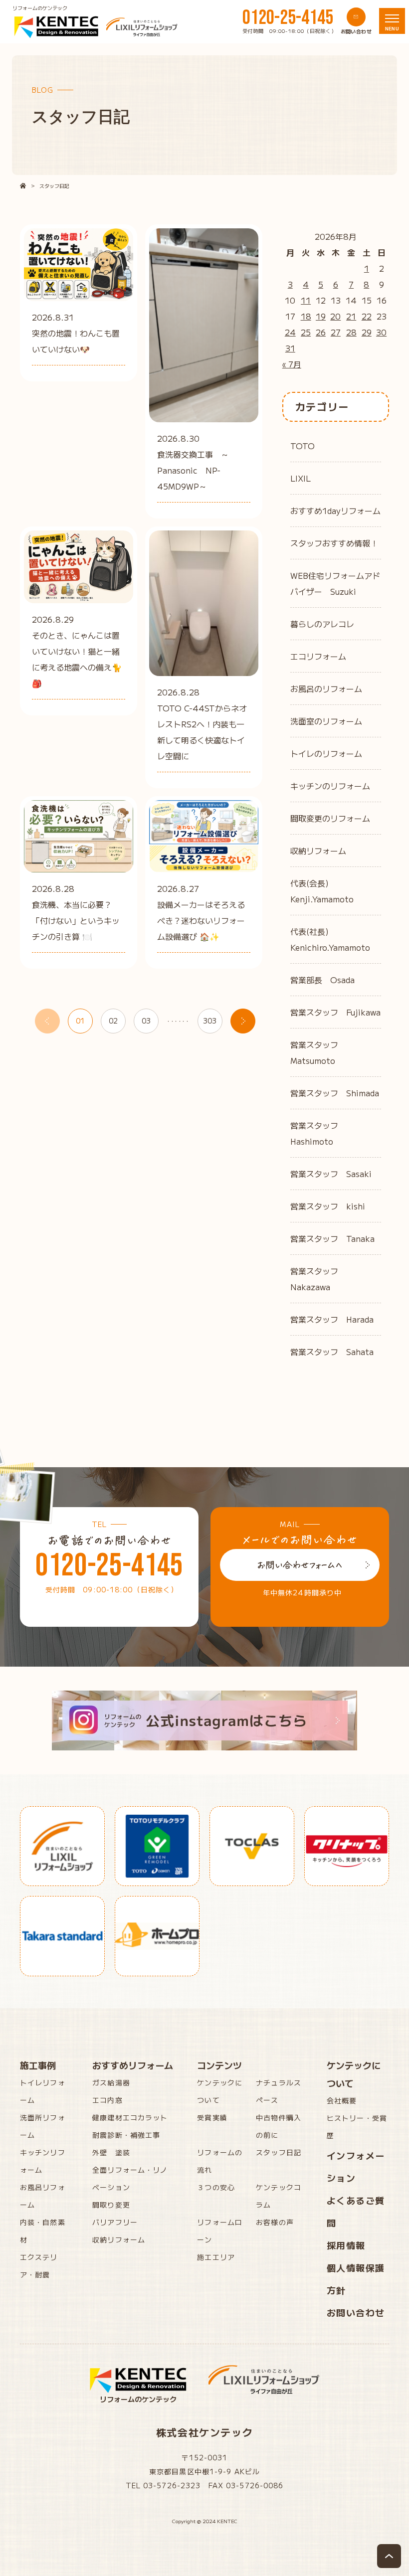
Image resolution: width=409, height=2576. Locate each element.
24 (290, 332)
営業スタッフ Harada (332, 1319)
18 (306, 316)
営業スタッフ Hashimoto (318, 1133)
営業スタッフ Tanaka (332, 1238)
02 (113, 1021)
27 (336, 332)
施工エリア (216, 2257)
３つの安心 (216, 2187)
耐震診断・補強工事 (126, 2135)
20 (335, 316)
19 (321, 316)
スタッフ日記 (279, 2152)
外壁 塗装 (111, 2152)
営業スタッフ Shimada (335, 1093)
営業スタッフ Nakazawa (318, 1279)
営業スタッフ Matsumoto (318, 1052)
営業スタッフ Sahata (332, 1352)
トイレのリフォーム (326, 753)
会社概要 (342, 2100)
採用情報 (346, 2245)
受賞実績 (212, 2117)
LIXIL (301, 478)
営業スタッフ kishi (328, 1206)
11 (306, 300)
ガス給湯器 (111, 2082)
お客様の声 (275, 2222)
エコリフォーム (318, 656)
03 (146, 1021)
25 (306, 332)
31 (290, 348)
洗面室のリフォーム (326, 721)
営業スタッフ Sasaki (331, 1174)
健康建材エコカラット (130, 2117)
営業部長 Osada (322, 980)
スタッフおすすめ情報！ (334, 543)
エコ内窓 (107, 2100)
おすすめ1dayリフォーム (335, 511)
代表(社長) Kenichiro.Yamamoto (330, 939)
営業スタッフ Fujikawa (335, 1012)
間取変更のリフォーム (330, 818)
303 (210, 1021)
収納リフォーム (318, 851)
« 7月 (292, 364)
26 (321, 332)
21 (351, 316)
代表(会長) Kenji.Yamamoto (322, 891)
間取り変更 (111, 2205)
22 (367, 316)
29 (367, 332)
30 (381, 332)
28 (351, 332)
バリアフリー (115, 2222)
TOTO (303, 446)
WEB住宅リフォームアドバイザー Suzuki (335, 583)
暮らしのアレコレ (322, 624)
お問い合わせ (356, 2312)
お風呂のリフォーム (326, 688)
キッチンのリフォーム (330, 786)
